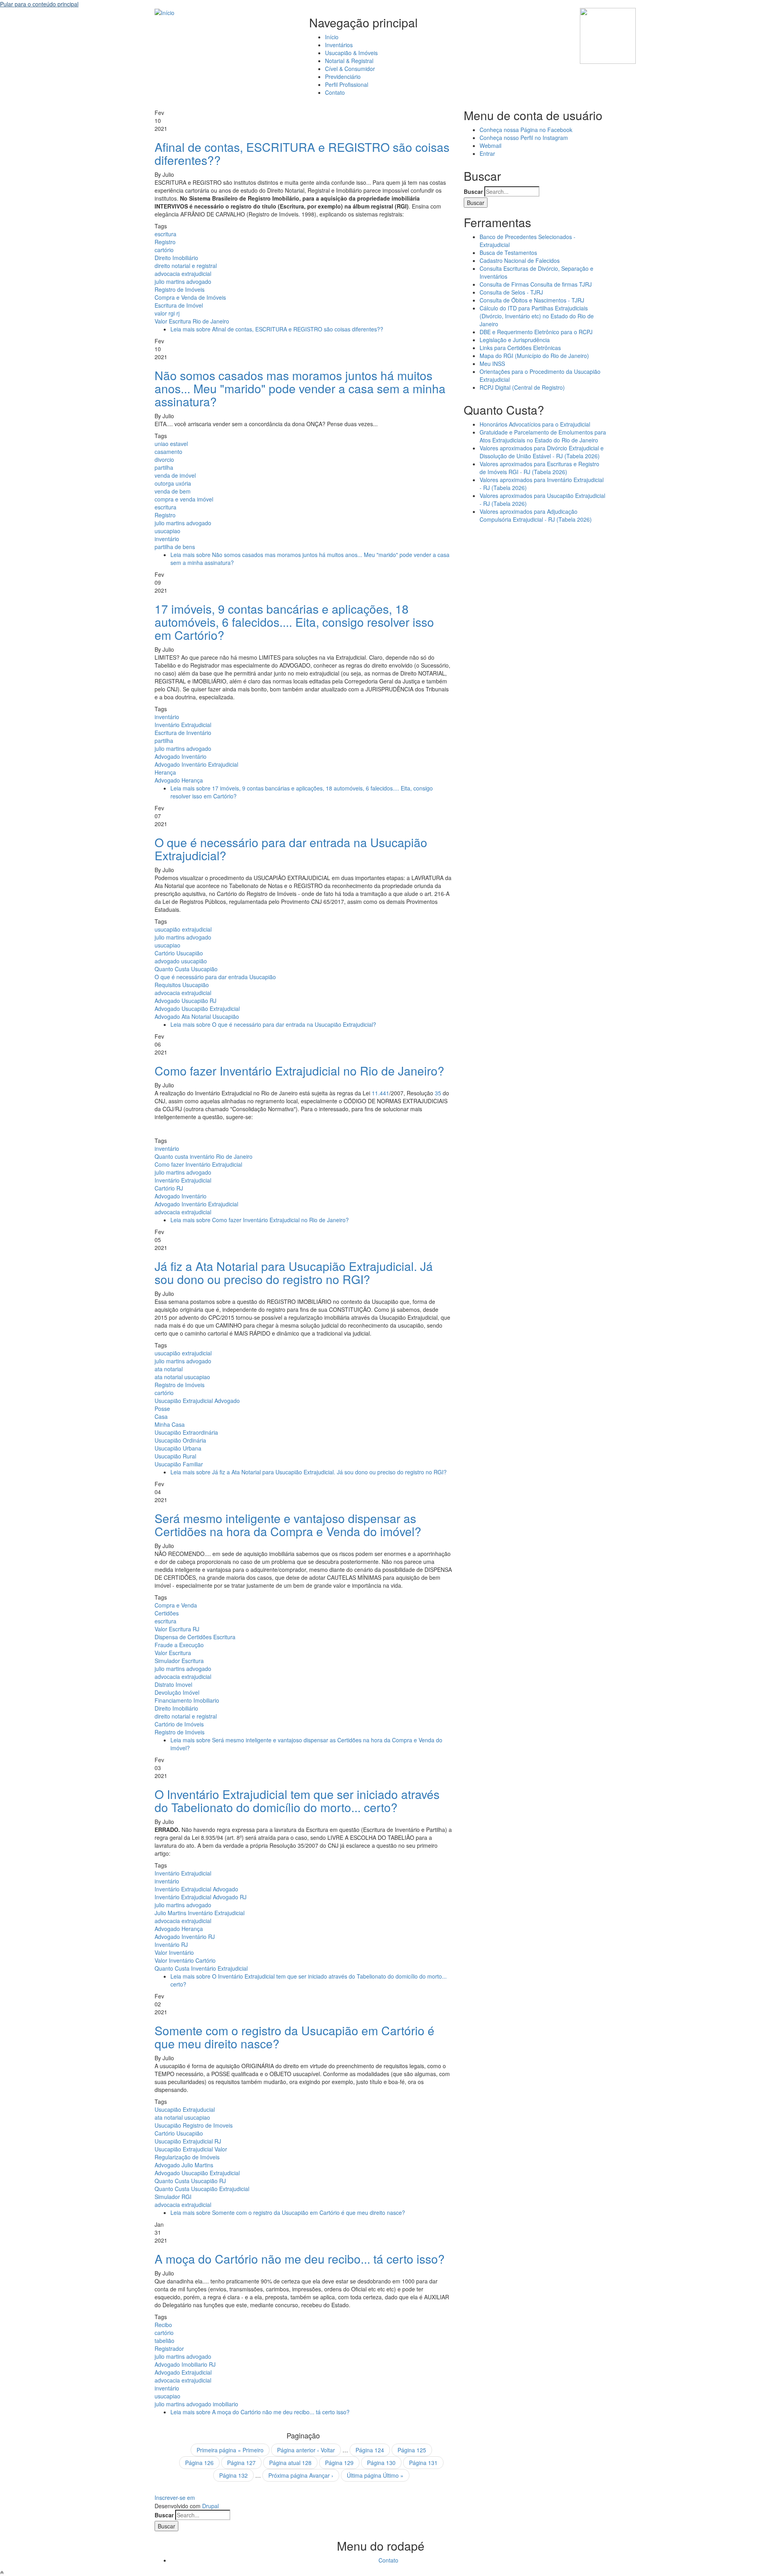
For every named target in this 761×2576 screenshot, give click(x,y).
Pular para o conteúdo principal (39, 4)
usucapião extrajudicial (183, 929)
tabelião (164, 2341)
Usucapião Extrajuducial (185, 2109)
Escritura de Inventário (183, 733)
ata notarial (169, 1369)
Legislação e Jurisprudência (515, 340)
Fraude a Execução (179, 1645)
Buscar (473, 191)
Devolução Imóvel (177, 1692)
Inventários (339, 45)
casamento (168, 452)
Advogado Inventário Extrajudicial (196, 764)
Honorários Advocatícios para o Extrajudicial (535, 424)
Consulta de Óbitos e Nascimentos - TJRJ (532, 300)
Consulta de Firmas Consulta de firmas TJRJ (536, 284)
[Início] (164, 12)
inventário (167, 539)
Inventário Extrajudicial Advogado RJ (201, 1897)
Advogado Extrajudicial (183, 2372)
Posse (162, 1409)
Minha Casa (170, 1424)
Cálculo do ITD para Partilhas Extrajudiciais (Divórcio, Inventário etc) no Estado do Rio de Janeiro (537, 316)
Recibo (163, 2325)
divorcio (164, 459)
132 (233, 2475)
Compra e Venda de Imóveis (190, 297)
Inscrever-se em (175, 2498)
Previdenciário (343, 77)
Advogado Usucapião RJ (185, 1001)
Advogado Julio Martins (184, 2165)
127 (241, 2463)
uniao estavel (171, 444)
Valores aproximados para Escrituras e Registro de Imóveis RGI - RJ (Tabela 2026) (539, 468)
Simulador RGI (173, 2197)
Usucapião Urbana (178, 1448)
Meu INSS (492, 364)
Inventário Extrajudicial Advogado (196, 1889)
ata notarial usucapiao (182, 1377)
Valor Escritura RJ (177, 1629)
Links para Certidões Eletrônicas (520, 348)
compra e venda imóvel (184, 499)
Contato (335, 92)
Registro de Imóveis (180, 289)
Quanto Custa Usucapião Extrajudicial (202, 2189)
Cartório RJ (169, 1188)
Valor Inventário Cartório (185, 1960)
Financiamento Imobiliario (187, 1700)
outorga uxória (173, 483)
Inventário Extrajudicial (183, 725)
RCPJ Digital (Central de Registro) (522, 387)
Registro (165, 242)
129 (339, 2463)
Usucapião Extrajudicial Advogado (197, 1401)
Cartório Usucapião (179, 953)
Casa (161, 1416)
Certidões (167, 1613)
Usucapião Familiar (179, 1464)
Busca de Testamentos (508, 253)
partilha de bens (175, 547)
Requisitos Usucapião (182, 985)
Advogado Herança (179, 780)
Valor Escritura (173, 1653)
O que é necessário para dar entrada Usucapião (215, 977)
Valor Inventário (174, 1952)
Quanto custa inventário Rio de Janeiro (204, 1156)
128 (290, 2463)
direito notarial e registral (186, 266)
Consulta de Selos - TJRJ (511, 292)
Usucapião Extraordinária (186, 1432)
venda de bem (173, 491)
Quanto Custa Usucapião (186, 969)
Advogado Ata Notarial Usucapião (197, 1016)
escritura (165, 234)
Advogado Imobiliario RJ (185, 2364)
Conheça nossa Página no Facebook (526, 130)
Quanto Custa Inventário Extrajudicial (201, 1968)
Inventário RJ (171, 1944)
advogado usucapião (181, 961)
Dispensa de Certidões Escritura (195, 1637)
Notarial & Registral (349, 61)
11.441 (380, 1093)
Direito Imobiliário (176, 258)
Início (332, 37)
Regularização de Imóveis (187, 2157)
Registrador (169, 2348)
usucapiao (167, 531)
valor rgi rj (167, 313)
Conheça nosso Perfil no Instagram (524, 138)
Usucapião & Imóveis (351, 53)
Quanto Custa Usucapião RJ (190, 2181)
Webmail (490, 145)
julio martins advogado (183, 281)
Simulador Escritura (179, 1661)
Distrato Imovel (173, 1684)
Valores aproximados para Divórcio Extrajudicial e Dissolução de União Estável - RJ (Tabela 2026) (542, 452)
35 (438, 1093)
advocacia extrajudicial (183, 274)
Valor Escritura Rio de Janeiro (192, 321)
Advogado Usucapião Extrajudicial (197, 1009)
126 (199, 2463)
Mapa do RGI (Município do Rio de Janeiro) (534, 356)
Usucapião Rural (175, 1456)
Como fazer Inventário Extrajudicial (198, 1164)
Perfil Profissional (347, 84)
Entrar (487, 153)
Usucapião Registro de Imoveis (194, 2125)
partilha (164, 467)
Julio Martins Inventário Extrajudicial (200, 1913)
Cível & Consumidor (350, 69)
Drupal (210, 2506)
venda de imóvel (175, 475)
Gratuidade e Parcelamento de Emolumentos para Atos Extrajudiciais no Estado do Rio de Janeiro (543, 436)
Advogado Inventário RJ (185, 1937)
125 (412, 2450)
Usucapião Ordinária (180, 1440)
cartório (164, 250)
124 (370, 2450)
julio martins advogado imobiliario (196, 2404)
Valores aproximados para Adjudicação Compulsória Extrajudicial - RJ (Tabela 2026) (536, 515)
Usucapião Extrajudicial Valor (191, 2149)
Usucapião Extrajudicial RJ (188, 2141)
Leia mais (277, 329)
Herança (165, 772)
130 (381, 2463)
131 (423, 2463)
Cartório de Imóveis (179, 1724)
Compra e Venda (176, 1605)
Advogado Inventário (181, 756)
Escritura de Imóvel (179, 305)
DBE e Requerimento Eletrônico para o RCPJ (536, 332)
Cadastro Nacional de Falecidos (520, 260)
